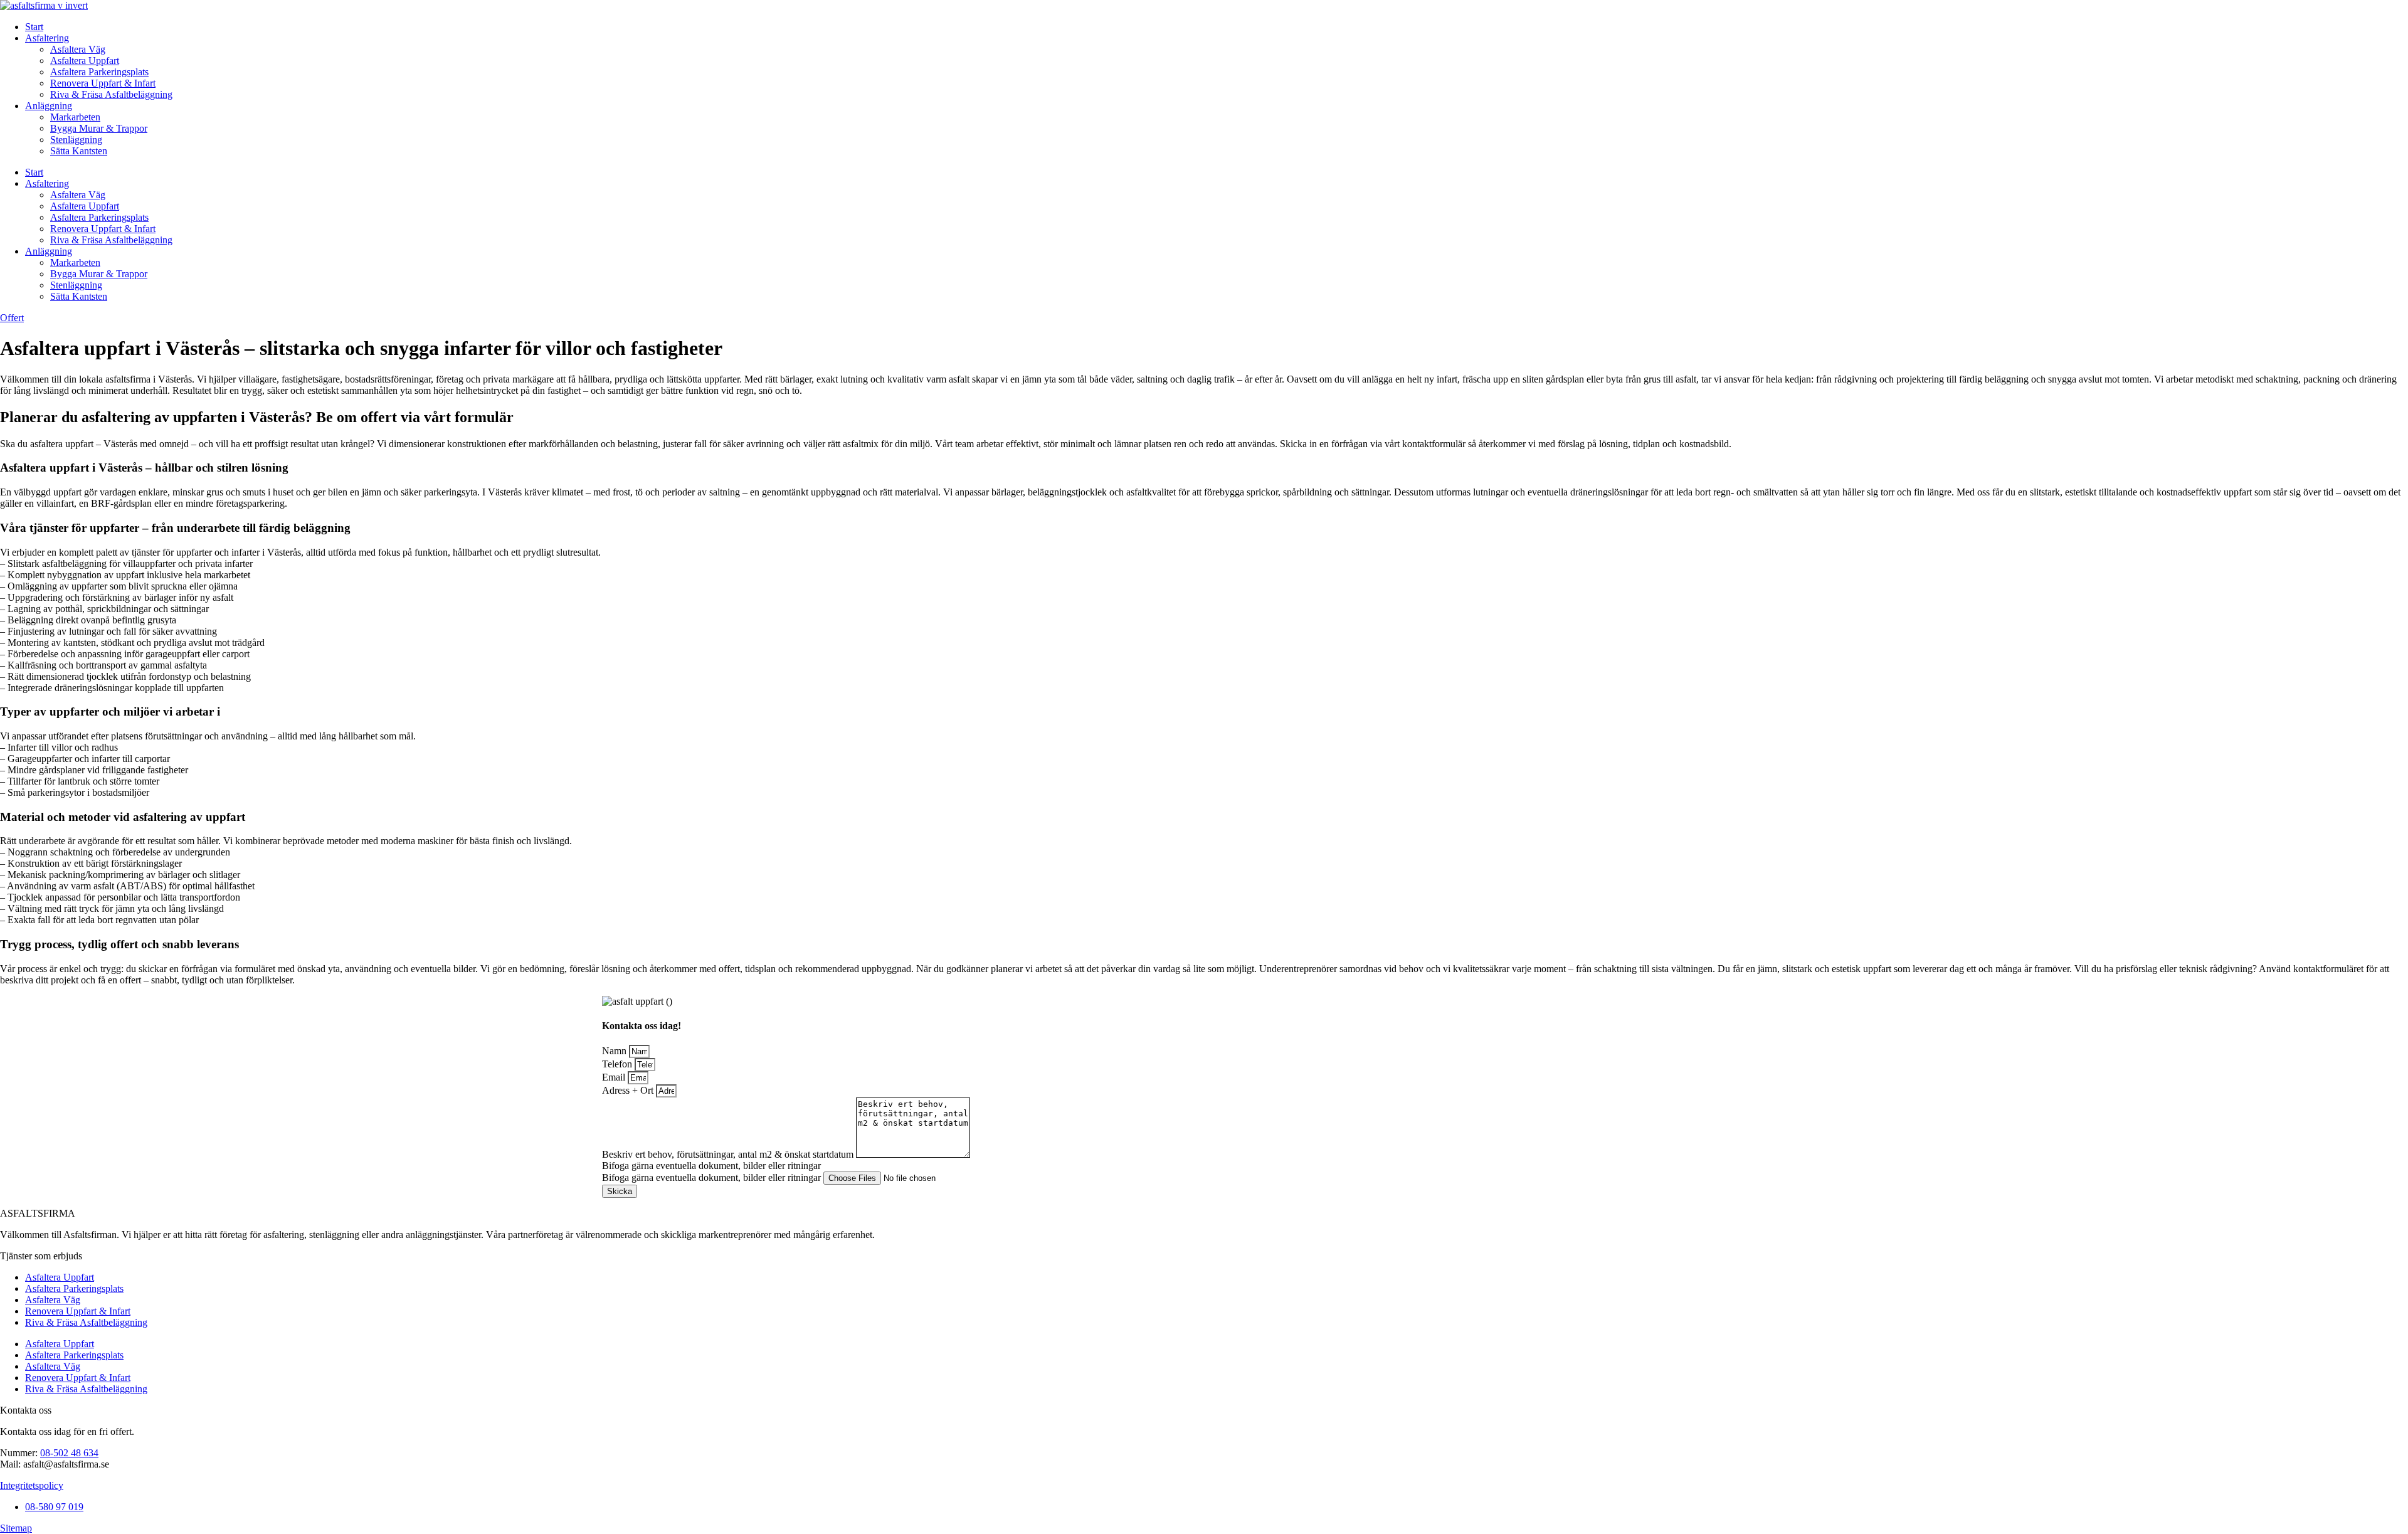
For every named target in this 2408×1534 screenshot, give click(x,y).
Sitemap (16, 1528)
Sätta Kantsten (79, 151)
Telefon (618, 1064)
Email (615, 1077)
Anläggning (49, 106)
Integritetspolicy (32, 1485)
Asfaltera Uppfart (85, 61)
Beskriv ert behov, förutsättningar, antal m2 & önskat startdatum (729, 1154)
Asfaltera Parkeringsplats (99, 72)
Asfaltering (47, 38)
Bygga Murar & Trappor (99, 128)
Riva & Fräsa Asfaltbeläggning (111, 94)
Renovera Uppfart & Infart (103, 83)
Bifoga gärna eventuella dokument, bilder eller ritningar (713, 1177)
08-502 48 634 (69, 1453)
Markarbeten (75, 117)
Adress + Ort (629, 1090)
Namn (615, 1051)
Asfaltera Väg (78, 49)
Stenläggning (76, 140)
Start (34, 27)
